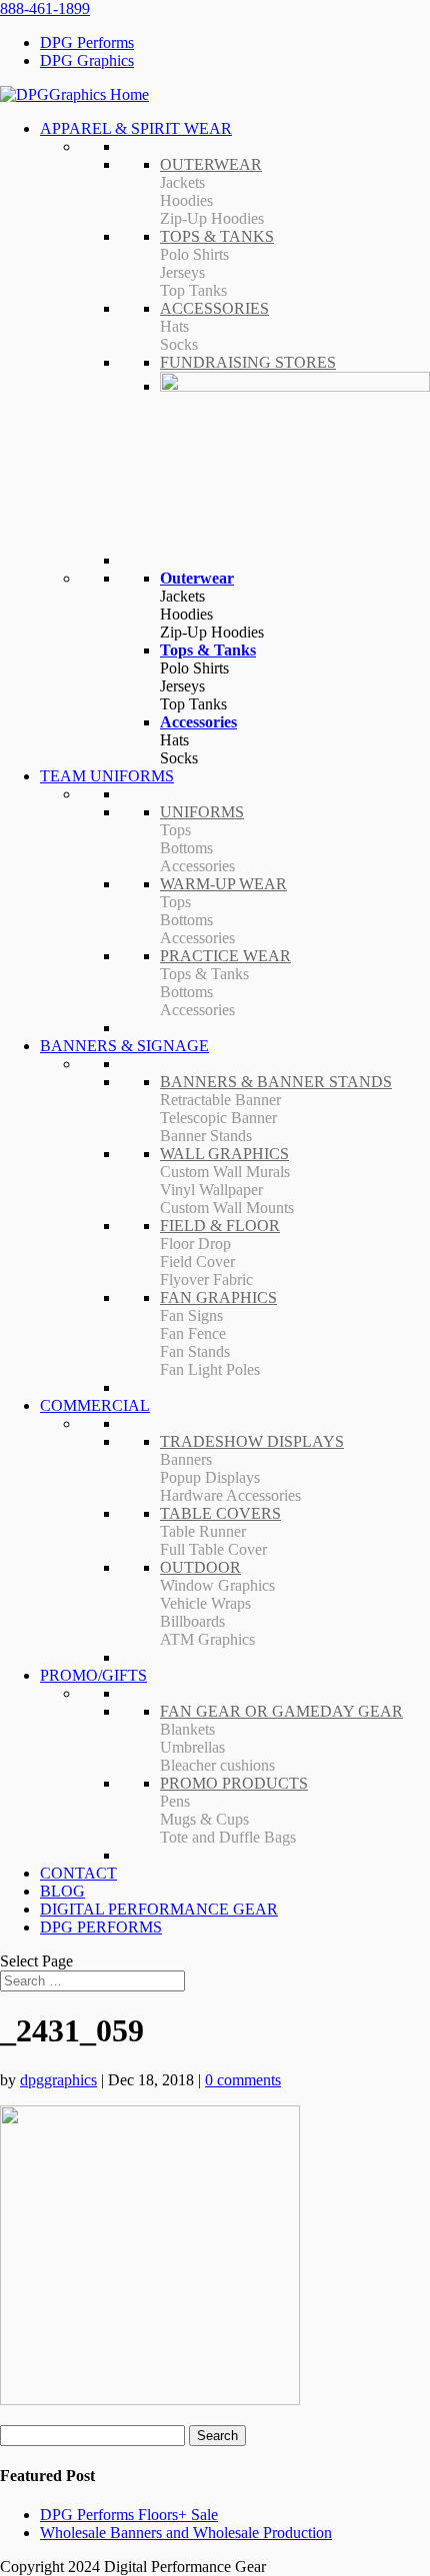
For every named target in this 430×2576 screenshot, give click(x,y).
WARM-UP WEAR (223, 884)
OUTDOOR (200, 1567)
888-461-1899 (45, 8)
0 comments (243, 2080)
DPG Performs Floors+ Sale (129, 2515)
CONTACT (78, 1873)
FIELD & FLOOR (220, 1226)
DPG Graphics (87, 60)
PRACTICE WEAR (225, 956)
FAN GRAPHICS (218, 1297)
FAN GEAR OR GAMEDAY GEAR (281, 1711)
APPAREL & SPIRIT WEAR (136, 128)
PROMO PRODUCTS (234, 1783)
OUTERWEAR (211, 164)
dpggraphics (58, 2080)
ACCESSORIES (214, 308)
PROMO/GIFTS (93, 1675)
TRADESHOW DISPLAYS (252, 1441)
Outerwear (197, 578)
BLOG (62, 1891)
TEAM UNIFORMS (107, 776)
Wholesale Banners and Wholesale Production (186, 2533)
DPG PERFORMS (101, 1927)
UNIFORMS (202, 812)
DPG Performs (87, 42)
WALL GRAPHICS (224, 1154)
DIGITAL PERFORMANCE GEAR (159, 1909)
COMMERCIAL (95, 1405)
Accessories (198, 722)
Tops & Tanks (208, 650)
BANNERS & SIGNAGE (124, 1046)
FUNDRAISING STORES (248, 362)
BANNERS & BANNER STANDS (276, 1082)
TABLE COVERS (220, 1513)
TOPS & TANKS (217, 236)
